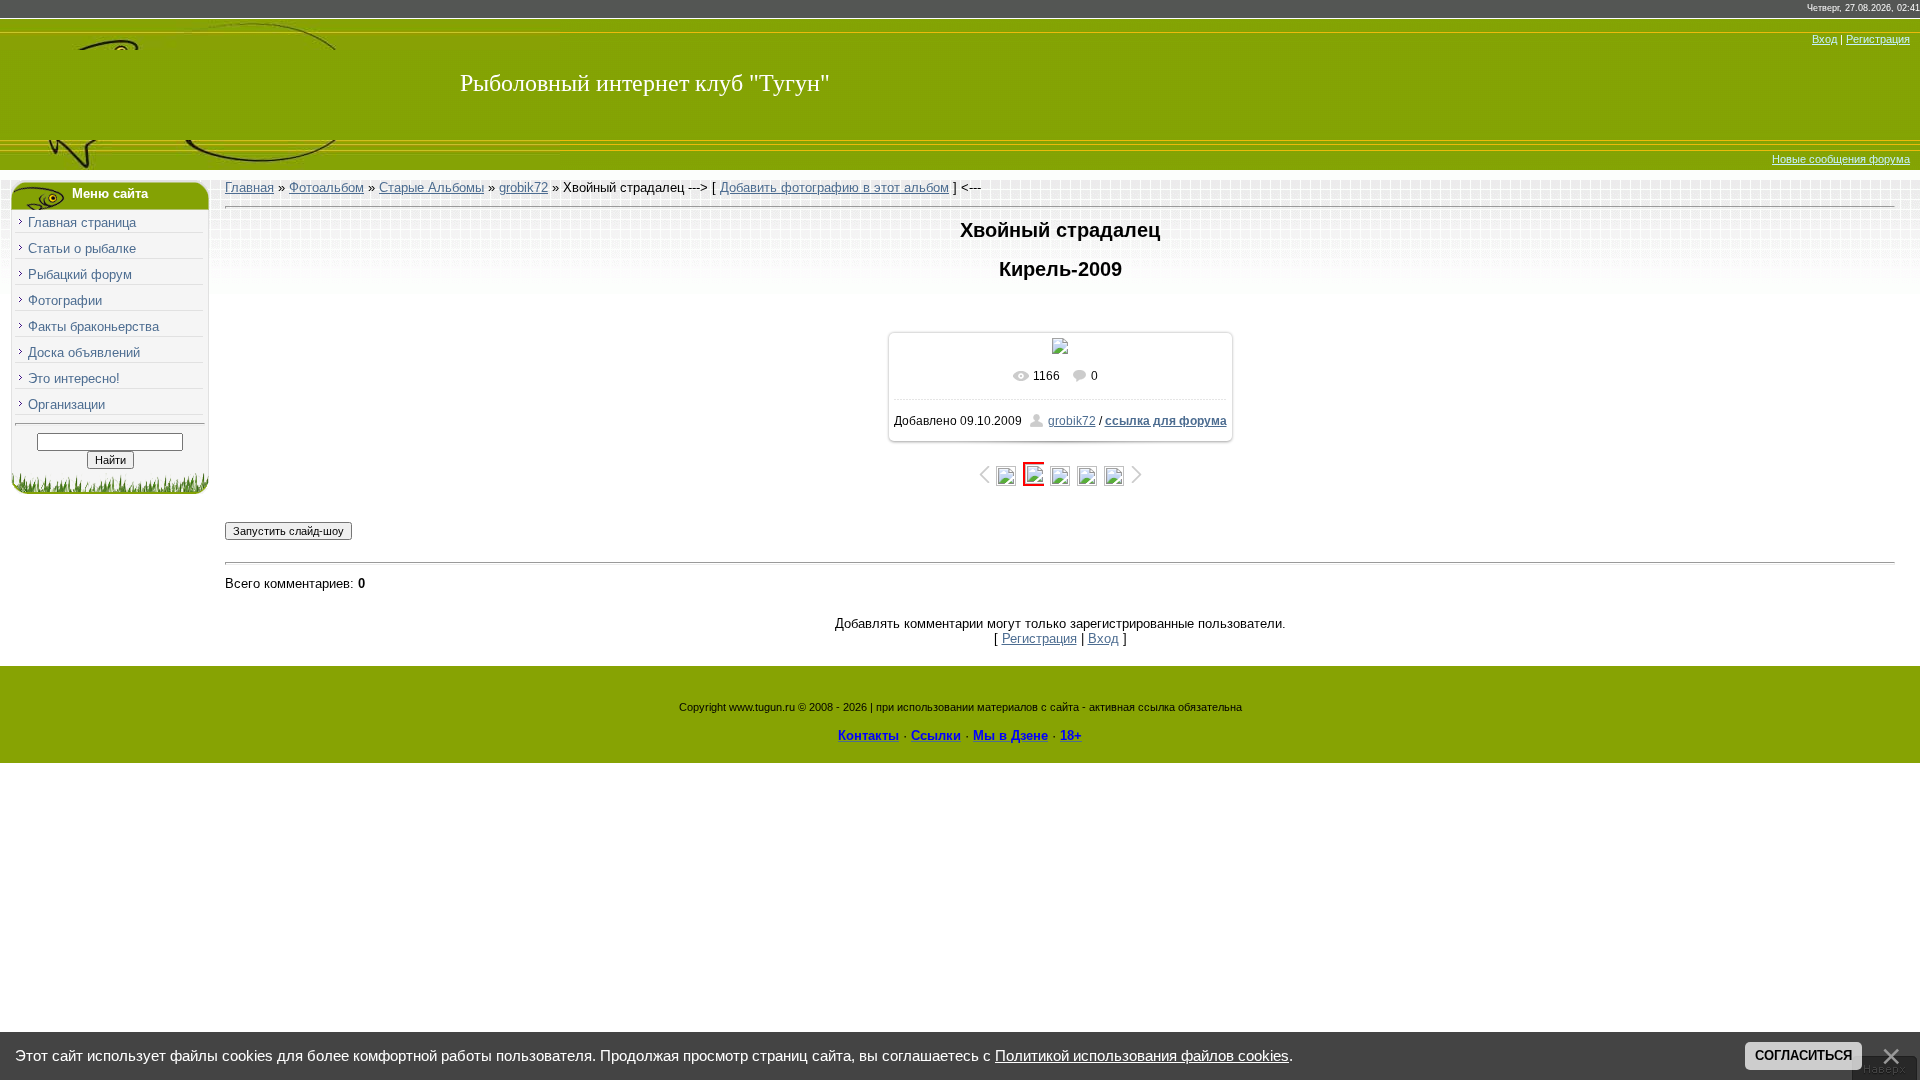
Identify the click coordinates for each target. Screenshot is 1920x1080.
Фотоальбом (326, 187)
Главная (249, 187)
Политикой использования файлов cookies (1142, 1056)
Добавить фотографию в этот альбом (834, 187)
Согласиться (1803, 1055)
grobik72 (523, 187)
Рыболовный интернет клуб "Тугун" (645, 83)
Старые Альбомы (431, 187)
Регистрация (1878, 39)
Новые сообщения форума (1841, 159)
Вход (1824, 39)
